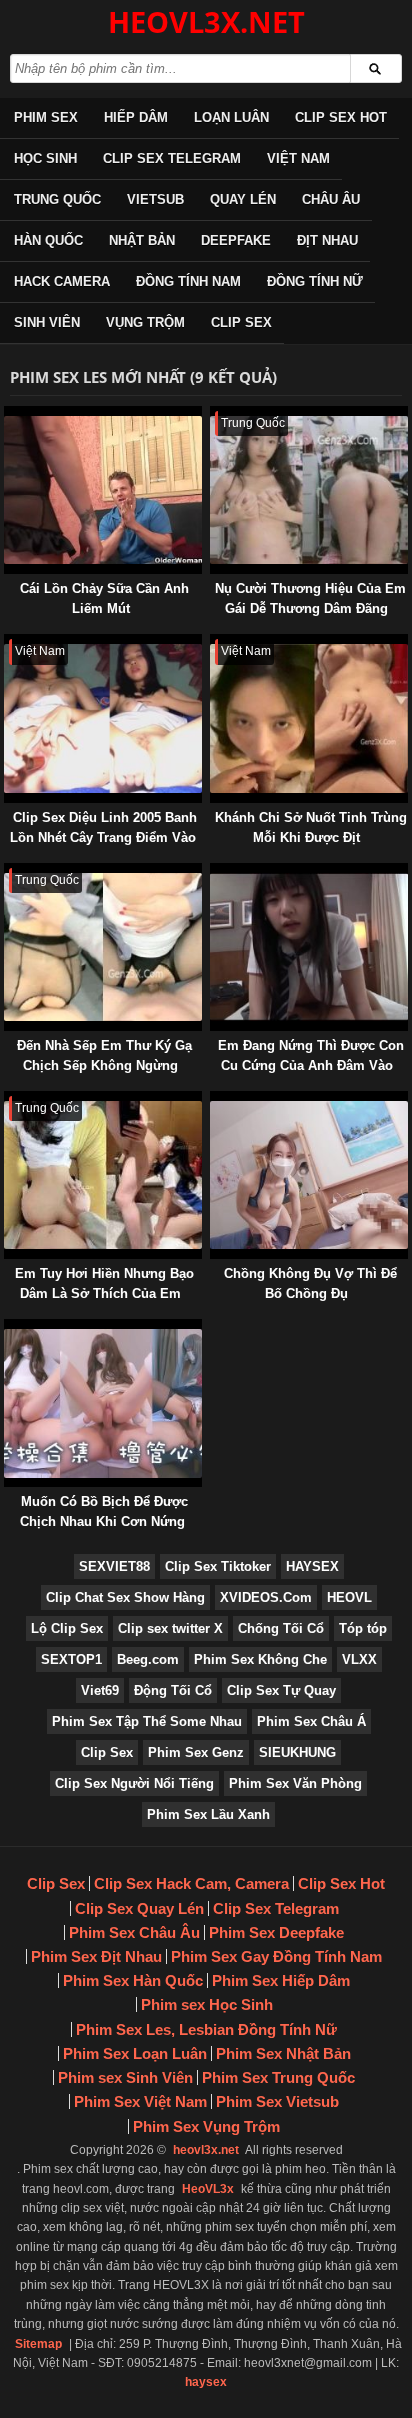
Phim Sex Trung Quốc (278, 2077)
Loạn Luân (231, 117)
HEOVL (349, 1597)
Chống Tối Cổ (281, 1628)
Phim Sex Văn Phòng (295, 1783)
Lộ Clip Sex (67, 1628)
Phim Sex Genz (196, 1752)
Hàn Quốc (48, 240)
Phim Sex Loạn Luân (135, 2053)
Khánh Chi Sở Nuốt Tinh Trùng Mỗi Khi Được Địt (311, 827)
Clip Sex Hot (341, 117)
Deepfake (236, 240)
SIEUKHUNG (297, 1752)
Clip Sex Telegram (172, 158)
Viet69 (100, 1690)
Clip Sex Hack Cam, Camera (191, 1883)
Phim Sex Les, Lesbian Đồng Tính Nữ (206, 2029)
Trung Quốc (57, 199)
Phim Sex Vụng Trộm (206, 2126)
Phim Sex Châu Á (311, 1721)
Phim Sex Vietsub (277, 2101)
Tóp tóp (363, 1628)
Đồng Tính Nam (188, 281)
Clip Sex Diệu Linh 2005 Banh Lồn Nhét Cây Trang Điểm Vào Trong (103, 837)
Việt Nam (298, 158)
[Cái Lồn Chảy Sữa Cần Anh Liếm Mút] (8, 415)
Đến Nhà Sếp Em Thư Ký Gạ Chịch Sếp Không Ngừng (104, 1055)
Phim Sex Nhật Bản (283, 2053)
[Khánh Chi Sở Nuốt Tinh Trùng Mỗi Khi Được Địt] (214, 643)
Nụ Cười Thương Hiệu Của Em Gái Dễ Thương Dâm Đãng (310, 598)
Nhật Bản (142, 240)
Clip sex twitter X (170, 1628)
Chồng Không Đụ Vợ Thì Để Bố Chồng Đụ (310, 1283)
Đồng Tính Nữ (315, 281)
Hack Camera (62, 281)
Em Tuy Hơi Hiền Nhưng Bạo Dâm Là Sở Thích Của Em (104, 1283)
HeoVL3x (208, 2189)
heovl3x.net (206, 2150)
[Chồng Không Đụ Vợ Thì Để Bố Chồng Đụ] (214, 1100)
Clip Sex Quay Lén (139, 1908)
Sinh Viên (47, 322)
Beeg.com (148, 1659)
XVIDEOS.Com (266, 1597)
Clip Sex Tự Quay (281, 1690)
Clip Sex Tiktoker (218, 1566)
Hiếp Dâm (136, 117)
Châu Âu (331, 199)
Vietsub (155, 199)
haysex (206, 2382)
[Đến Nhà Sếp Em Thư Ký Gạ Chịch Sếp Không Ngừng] (8, 872)
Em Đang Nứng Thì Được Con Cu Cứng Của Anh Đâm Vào (311, 1055)
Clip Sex (241, 322)
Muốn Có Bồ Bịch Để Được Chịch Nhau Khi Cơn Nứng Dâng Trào (104, 1521)
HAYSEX (312, 1566)
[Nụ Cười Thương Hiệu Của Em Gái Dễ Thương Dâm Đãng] (214, 415)
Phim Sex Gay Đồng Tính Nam (276, 1956)
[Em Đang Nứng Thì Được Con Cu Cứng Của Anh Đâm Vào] (214, 872)
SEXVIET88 (114, 1566)
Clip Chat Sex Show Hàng (125, 1597)
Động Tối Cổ (173, 1690)
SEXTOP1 (71, 1659)
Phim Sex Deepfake (276, 1932)
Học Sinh (45, 158)
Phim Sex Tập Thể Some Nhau (147, 1721)
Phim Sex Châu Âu (134, 1932)
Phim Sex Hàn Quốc (133, 1980)
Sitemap (38, 2344)
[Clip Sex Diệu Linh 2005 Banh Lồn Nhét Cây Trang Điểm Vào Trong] (8, 643)
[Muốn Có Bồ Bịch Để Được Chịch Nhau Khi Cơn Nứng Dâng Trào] (8, 1328)
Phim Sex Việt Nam (140, 2101)
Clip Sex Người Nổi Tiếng (134, 1783)
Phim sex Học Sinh (207, 2004)
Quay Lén (243, 199)
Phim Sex (46, 117)
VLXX (359, 1659)
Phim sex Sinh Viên (125, 2077)
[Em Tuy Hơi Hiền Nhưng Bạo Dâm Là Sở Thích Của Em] (8, 1100)
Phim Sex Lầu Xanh (208, 1814)
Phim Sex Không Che (260, 1659)
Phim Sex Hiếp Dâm (281, 1980)
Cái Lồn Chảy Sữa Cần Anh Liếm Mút (104, 598)
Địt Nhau (327, 240)
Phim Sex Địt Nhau (96, 1956)
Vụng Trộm (145, 322)
